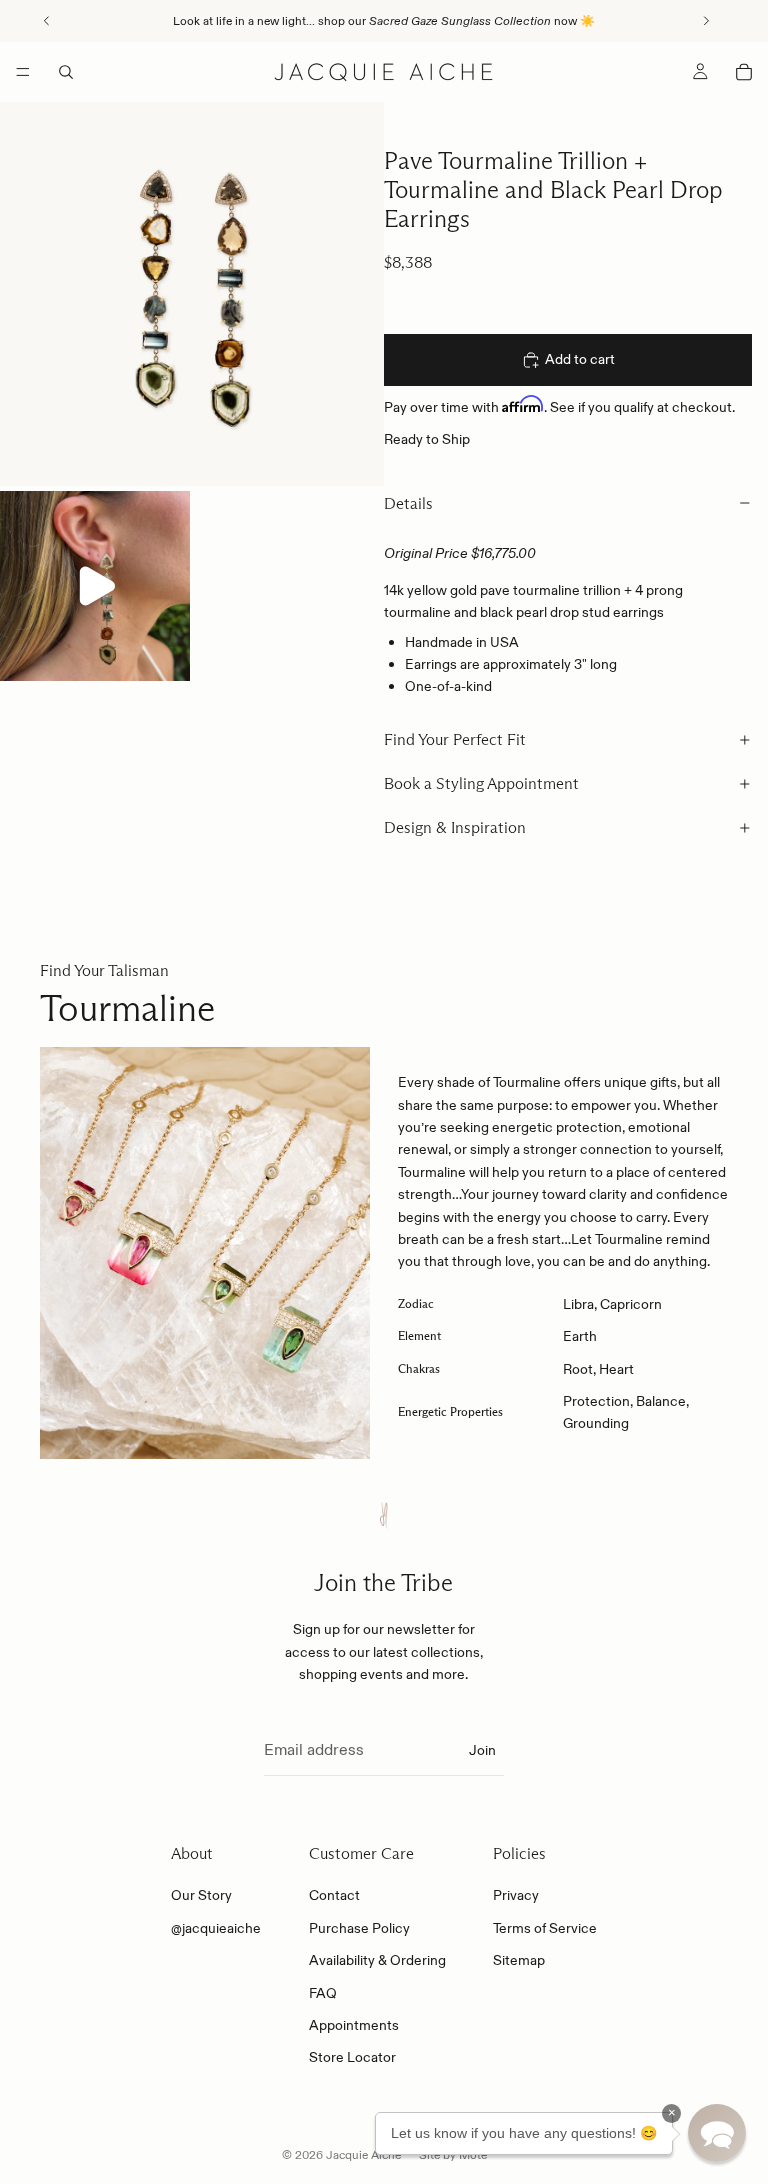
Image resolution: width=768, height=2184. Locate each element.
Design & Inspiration (455, 827)
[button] (717, 2133)
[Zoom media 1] (192, 294)
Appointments (354, 2025)
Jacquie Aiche (363, 2154)
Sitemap (519, 1960)
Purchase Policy (359, 1928)
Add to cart (580, 359)
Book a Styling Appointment (481, 783)
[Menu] (23, 72)
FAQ (323, 1993)
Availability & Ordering (377, 1960)
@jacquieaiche (216, 1928)
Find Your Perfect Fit (455, 739)
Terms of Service (545, 1928)
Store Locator (352, 2058)
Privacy (516, 1896)
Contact (334, 1896)
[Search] (66, 72)
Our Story (201, 1896)
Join (482, 1750)
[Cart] (744, 72)
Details (408, 503)
